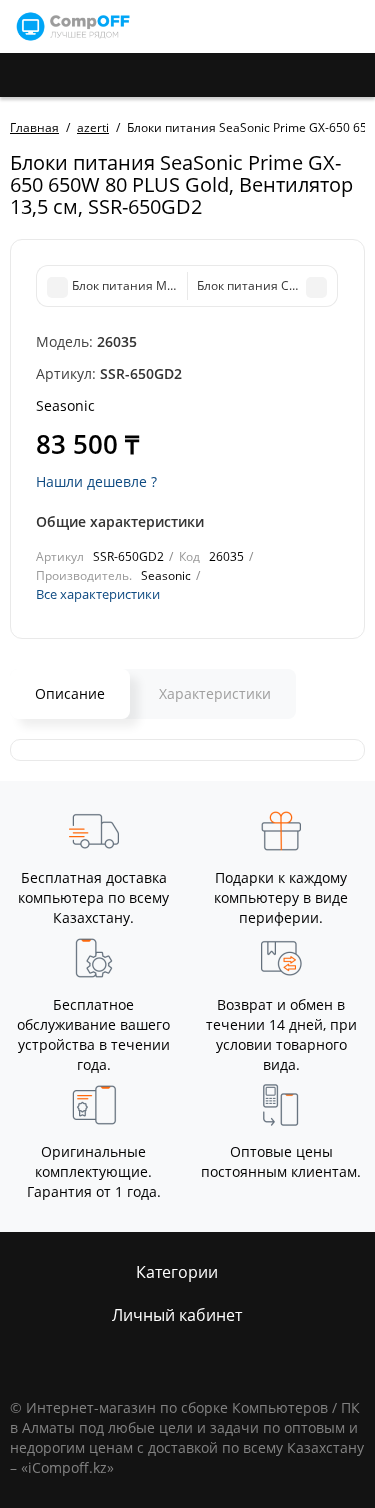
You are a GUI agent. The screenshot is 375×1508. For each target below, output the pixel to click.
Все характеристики (98, 594)
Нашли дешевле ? (96, 481)
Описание (70, 693)
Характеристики (215, 693)
